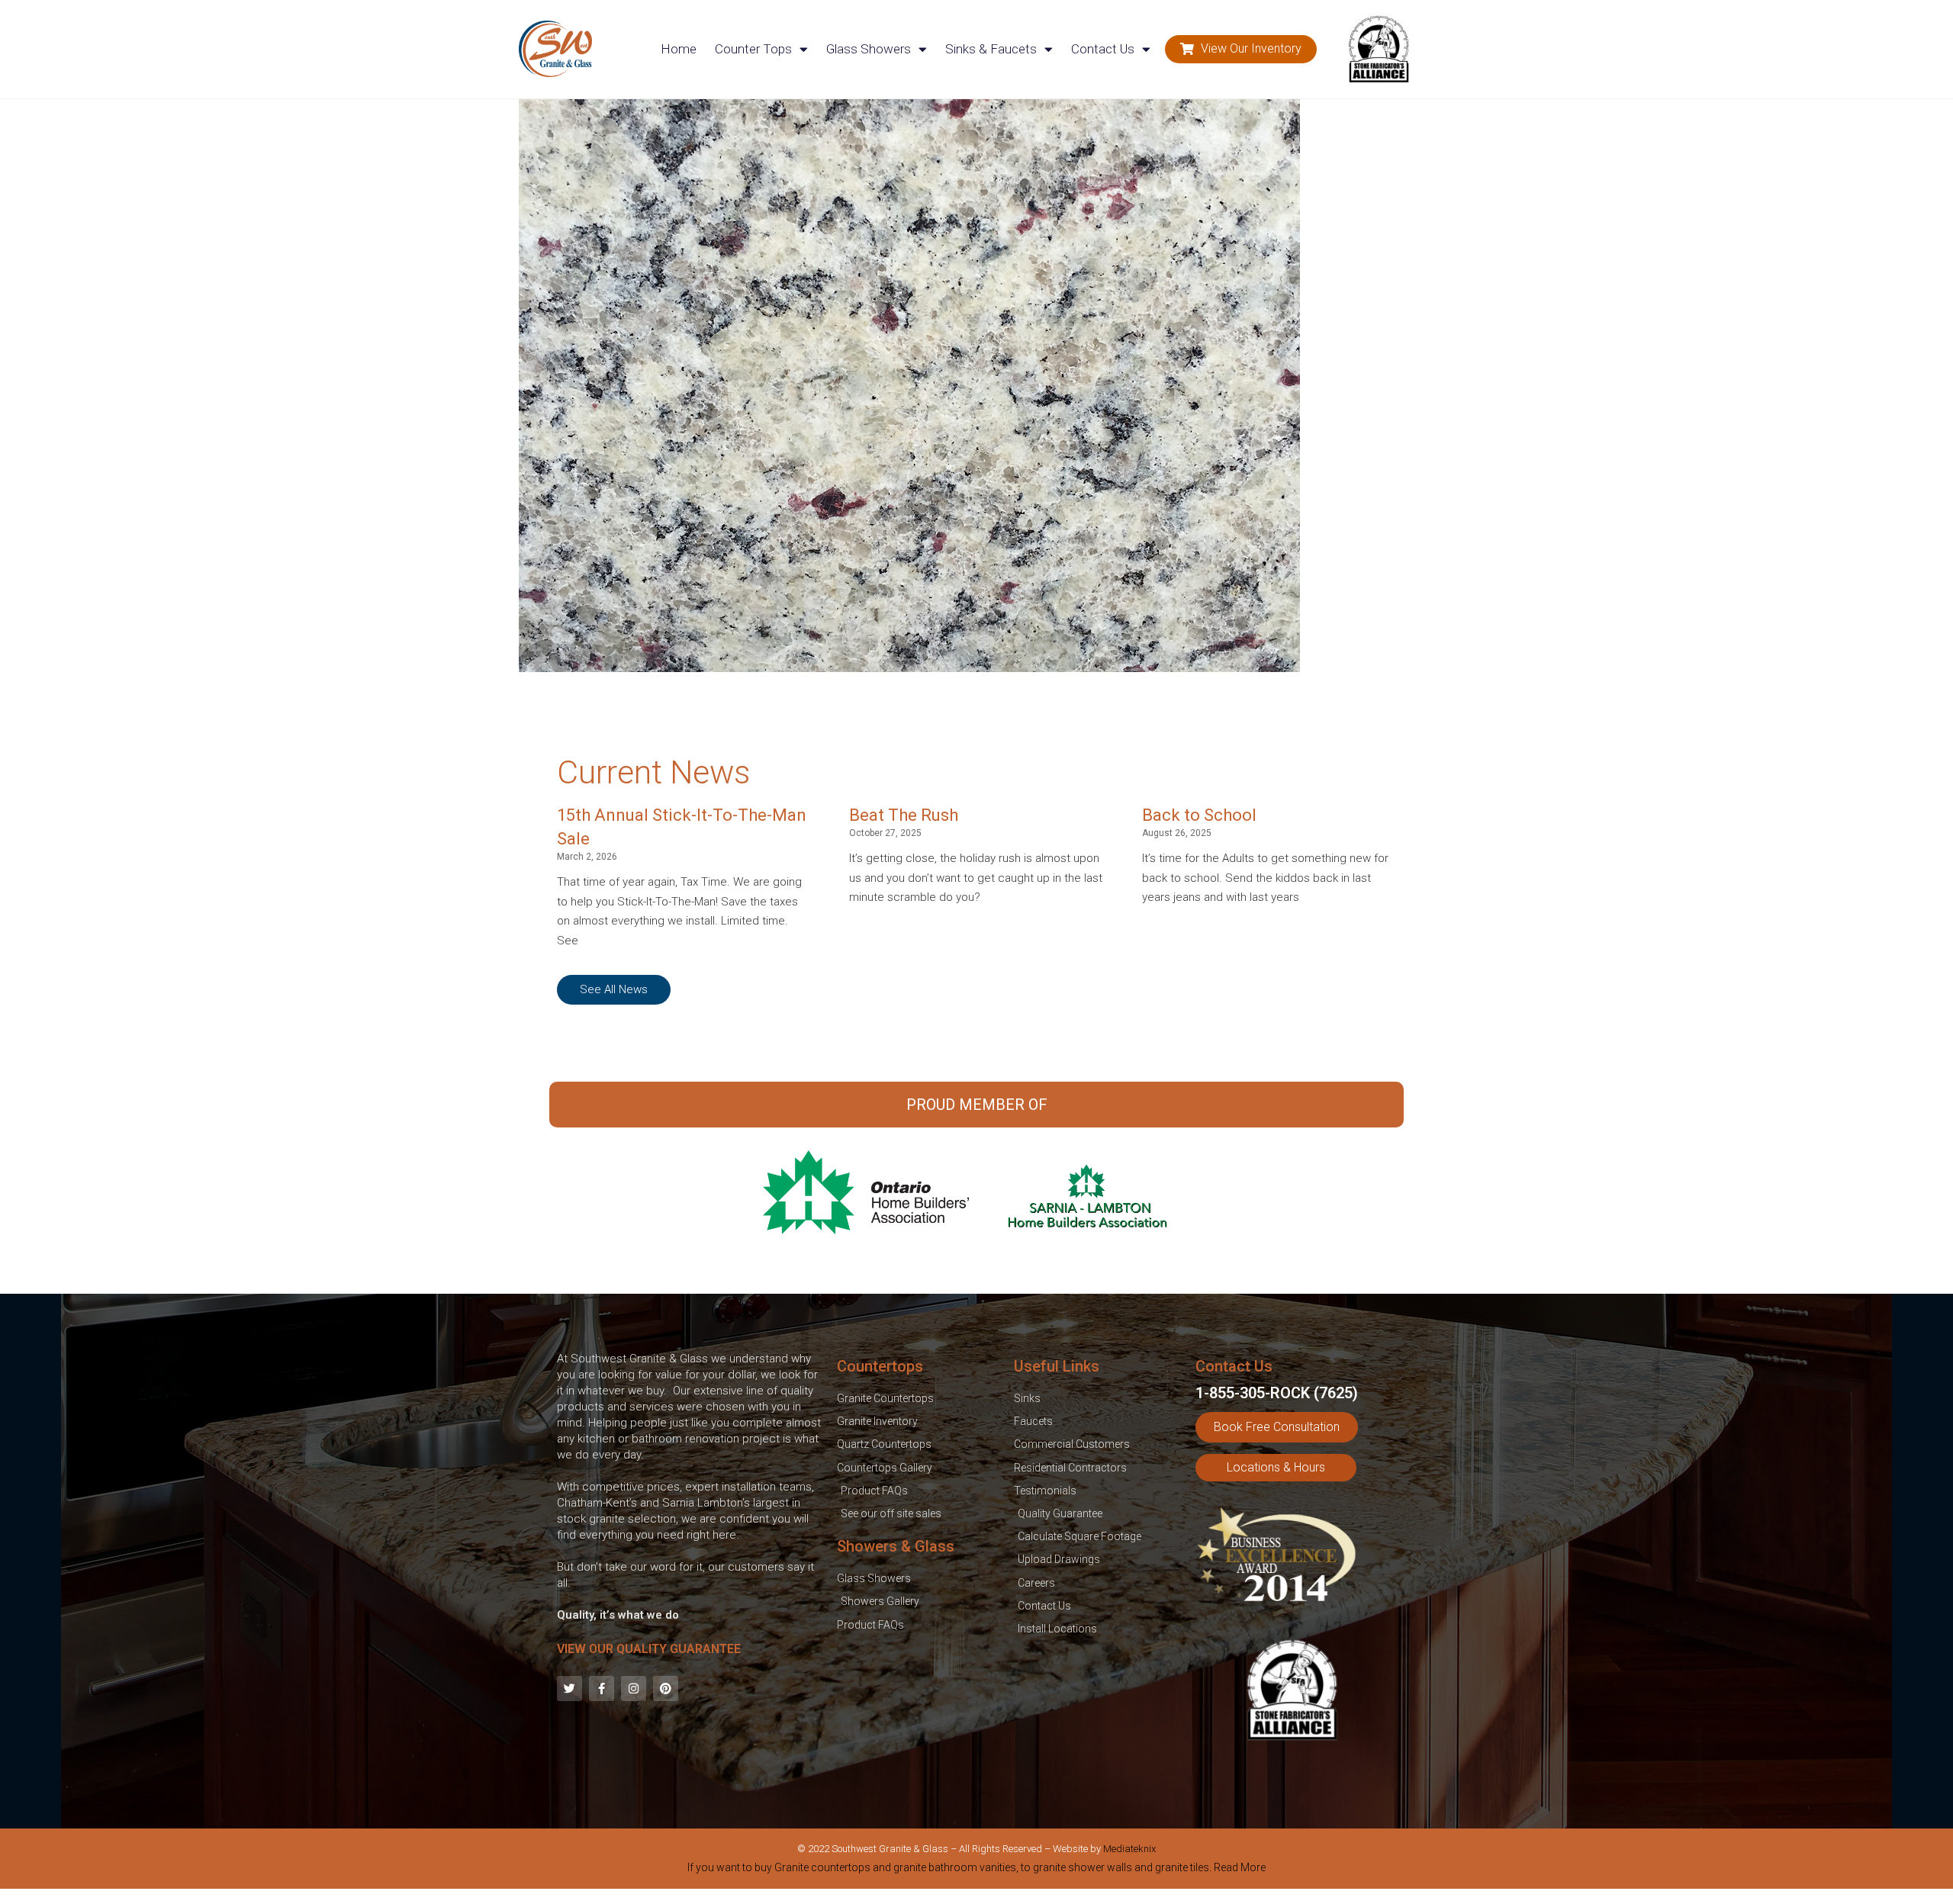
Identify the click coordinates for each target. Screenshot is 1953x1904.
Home (679, 49)
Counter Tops (753, 49)
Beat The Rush (904, 815)
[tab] (976, 1870)
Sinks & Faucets (991, 49)
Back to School (1199, 815)
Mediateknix (1129, 1849)
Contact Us (1103, 49)
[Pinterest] (666, 1689)
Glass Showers (869, 49)
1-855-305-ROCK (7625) (1277, 1393)
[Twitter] (569, 1689)
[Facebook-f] (602, 1689)
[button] (1241, 49)
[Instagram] (634, 1689)
